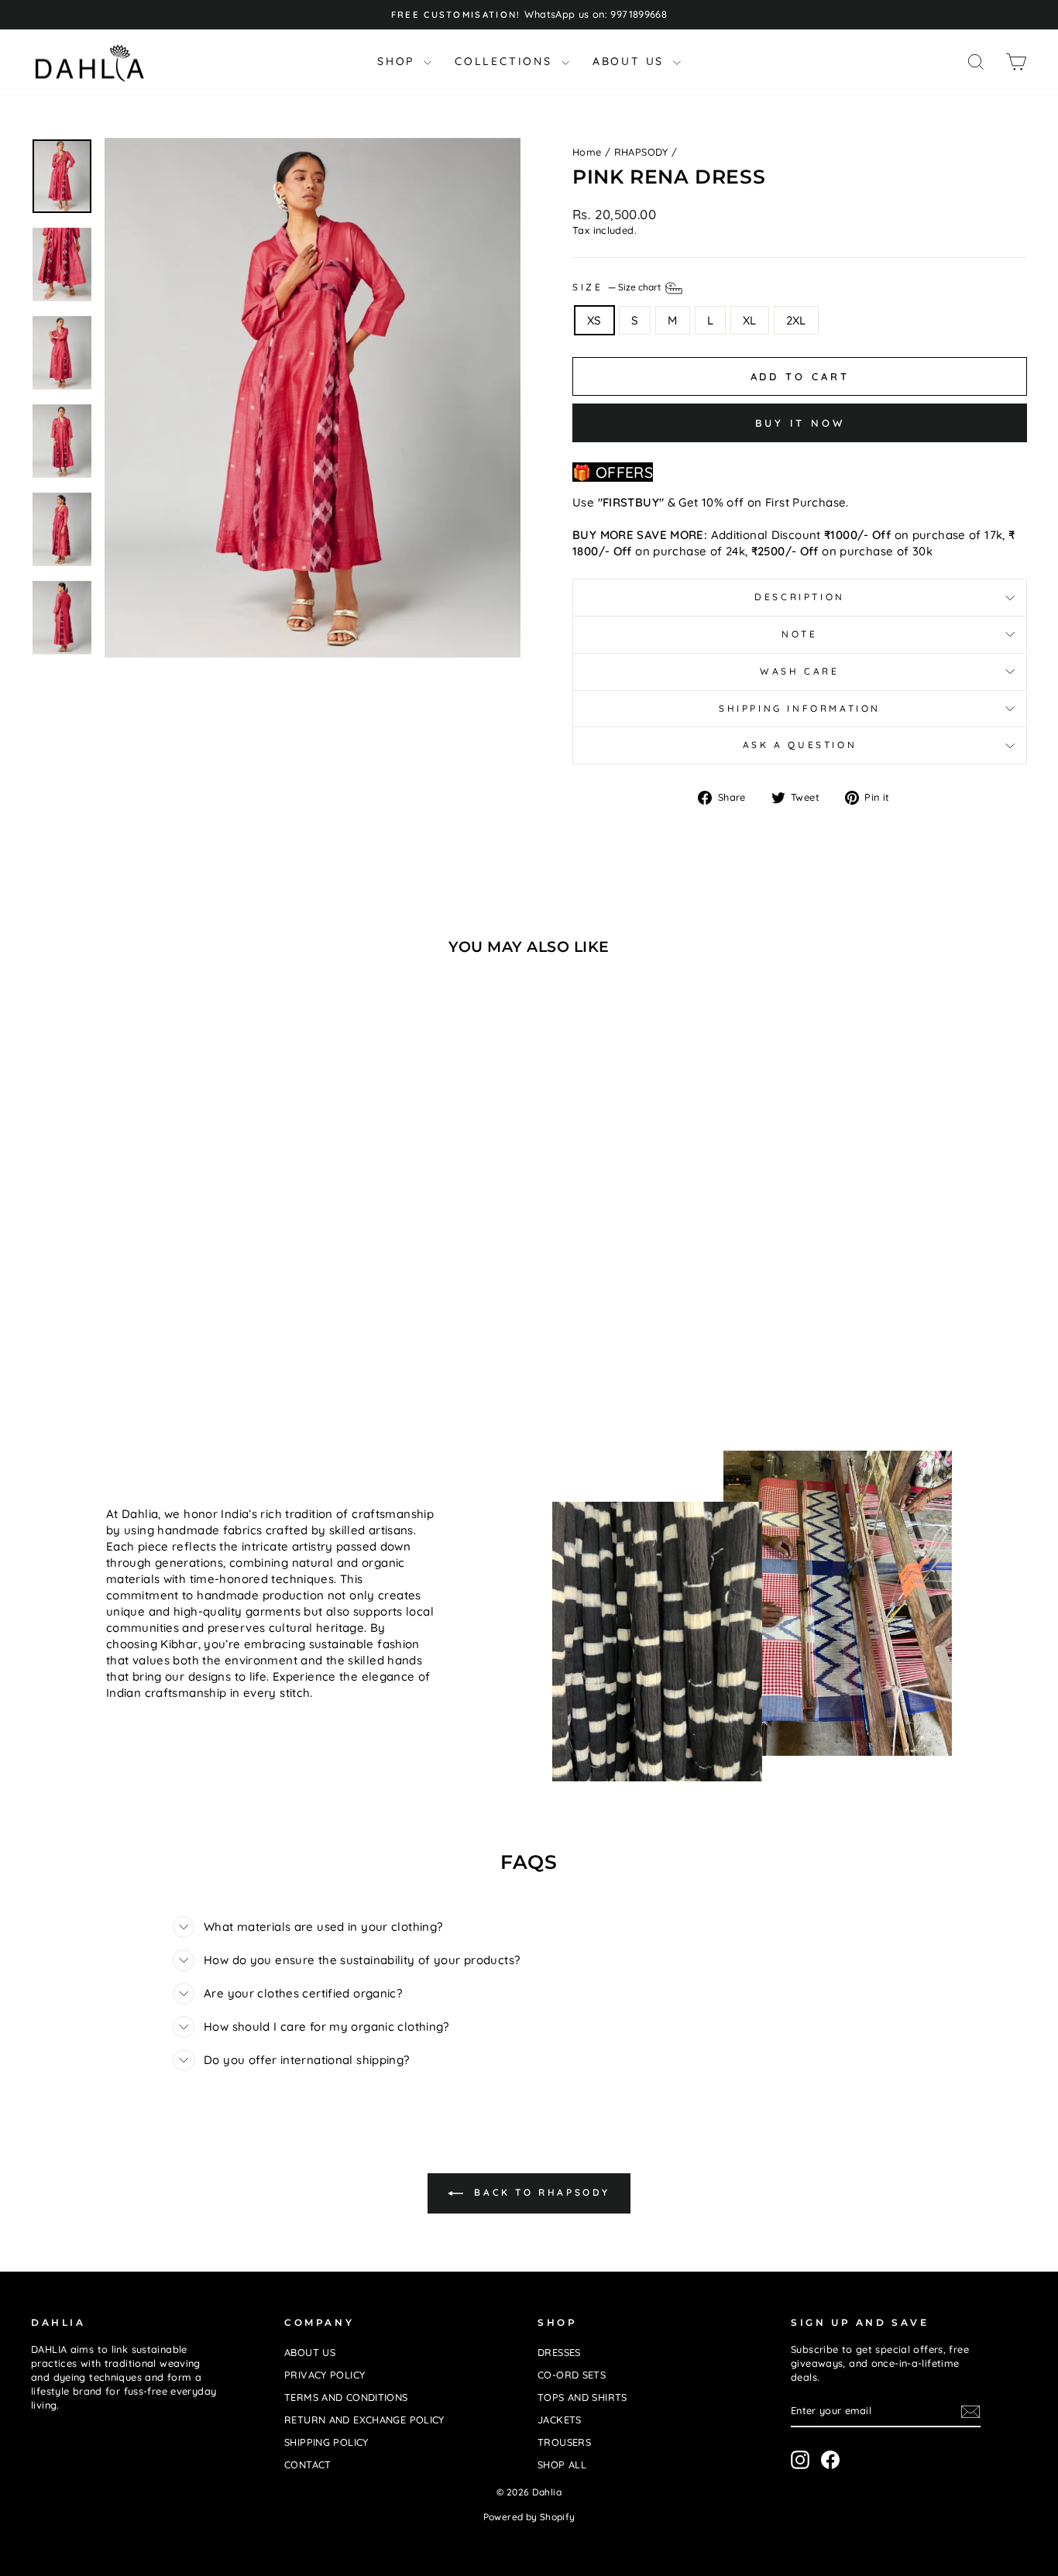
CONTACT (308, 2464)
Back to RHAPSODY (540, 2192)
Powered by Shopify (529, 2517)
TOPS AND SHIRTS (582, 2397)
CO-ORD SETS (572, 2375)
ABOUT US (631, 61)
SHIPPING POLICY (326, 2442)
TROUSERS (564, 2442)
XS (594, 320)
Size (618, 287)
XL (750, 320)
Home (587, 152)
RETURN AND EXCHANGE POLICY (364, 2420)
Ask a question (800, 745)
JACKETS (560, 2420)
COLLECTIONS (506, 61)
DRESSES (559, 2352)
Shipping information (800, 708)
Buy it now (800, 423)
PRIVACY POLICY (325, 2375)
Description (800, 597)
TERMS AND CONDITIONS (346, 2397)
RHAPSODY (641, 152)
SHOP (398, 61)
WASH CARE (799, 671)
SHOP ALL (562, 2464)
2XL (796, 320)
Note (799, 634)
